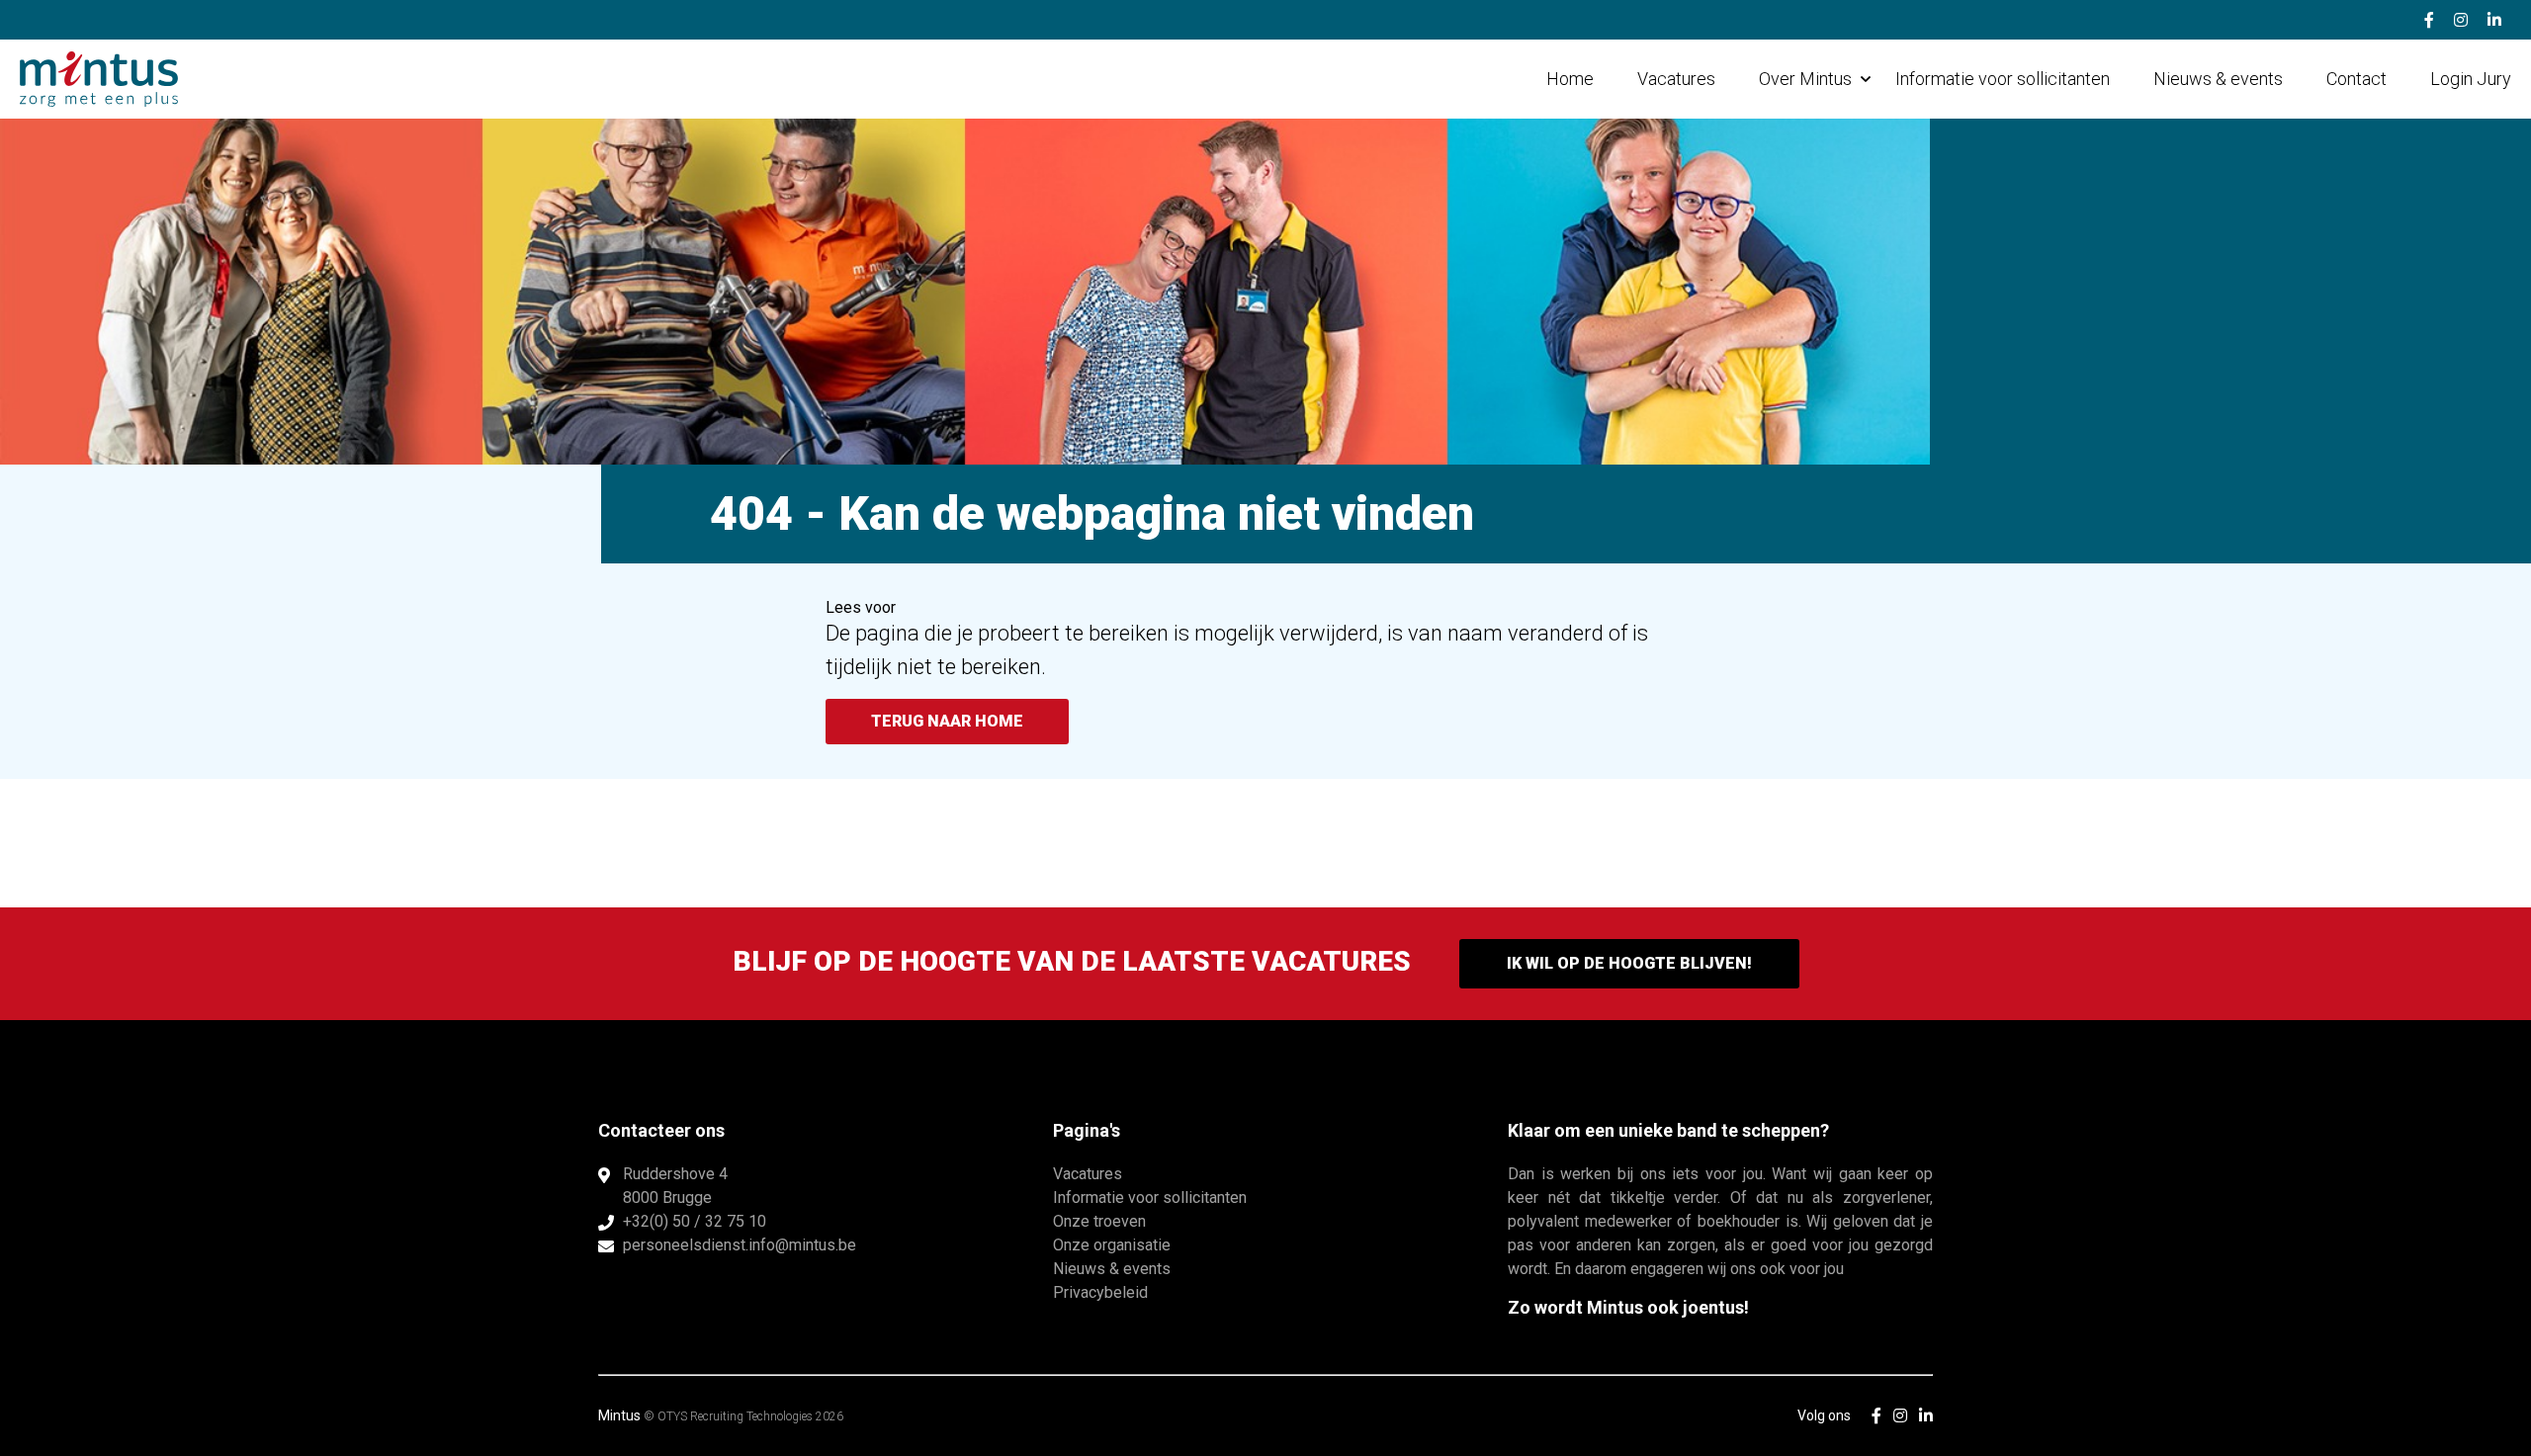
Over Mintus (1805, 79)
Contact (2356, 79)
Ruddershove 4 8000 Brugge (675, 1186)
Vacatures (1676, 79)
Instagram (2461, 20)
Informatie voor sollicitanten (2003, 79)
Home (1570, 79)
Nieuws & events (2218, 79)
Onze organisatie (1112, 1245)
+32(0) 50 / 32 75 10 (695, 1221)
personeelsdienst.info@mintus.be (740, 1245)
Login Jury (2471, 79)
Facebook (2429, 20)
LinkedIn (2494, 20)
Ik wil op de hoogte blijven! (1629, 963)
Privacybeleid (1100, 1292)
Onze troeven (1099, 1221)
